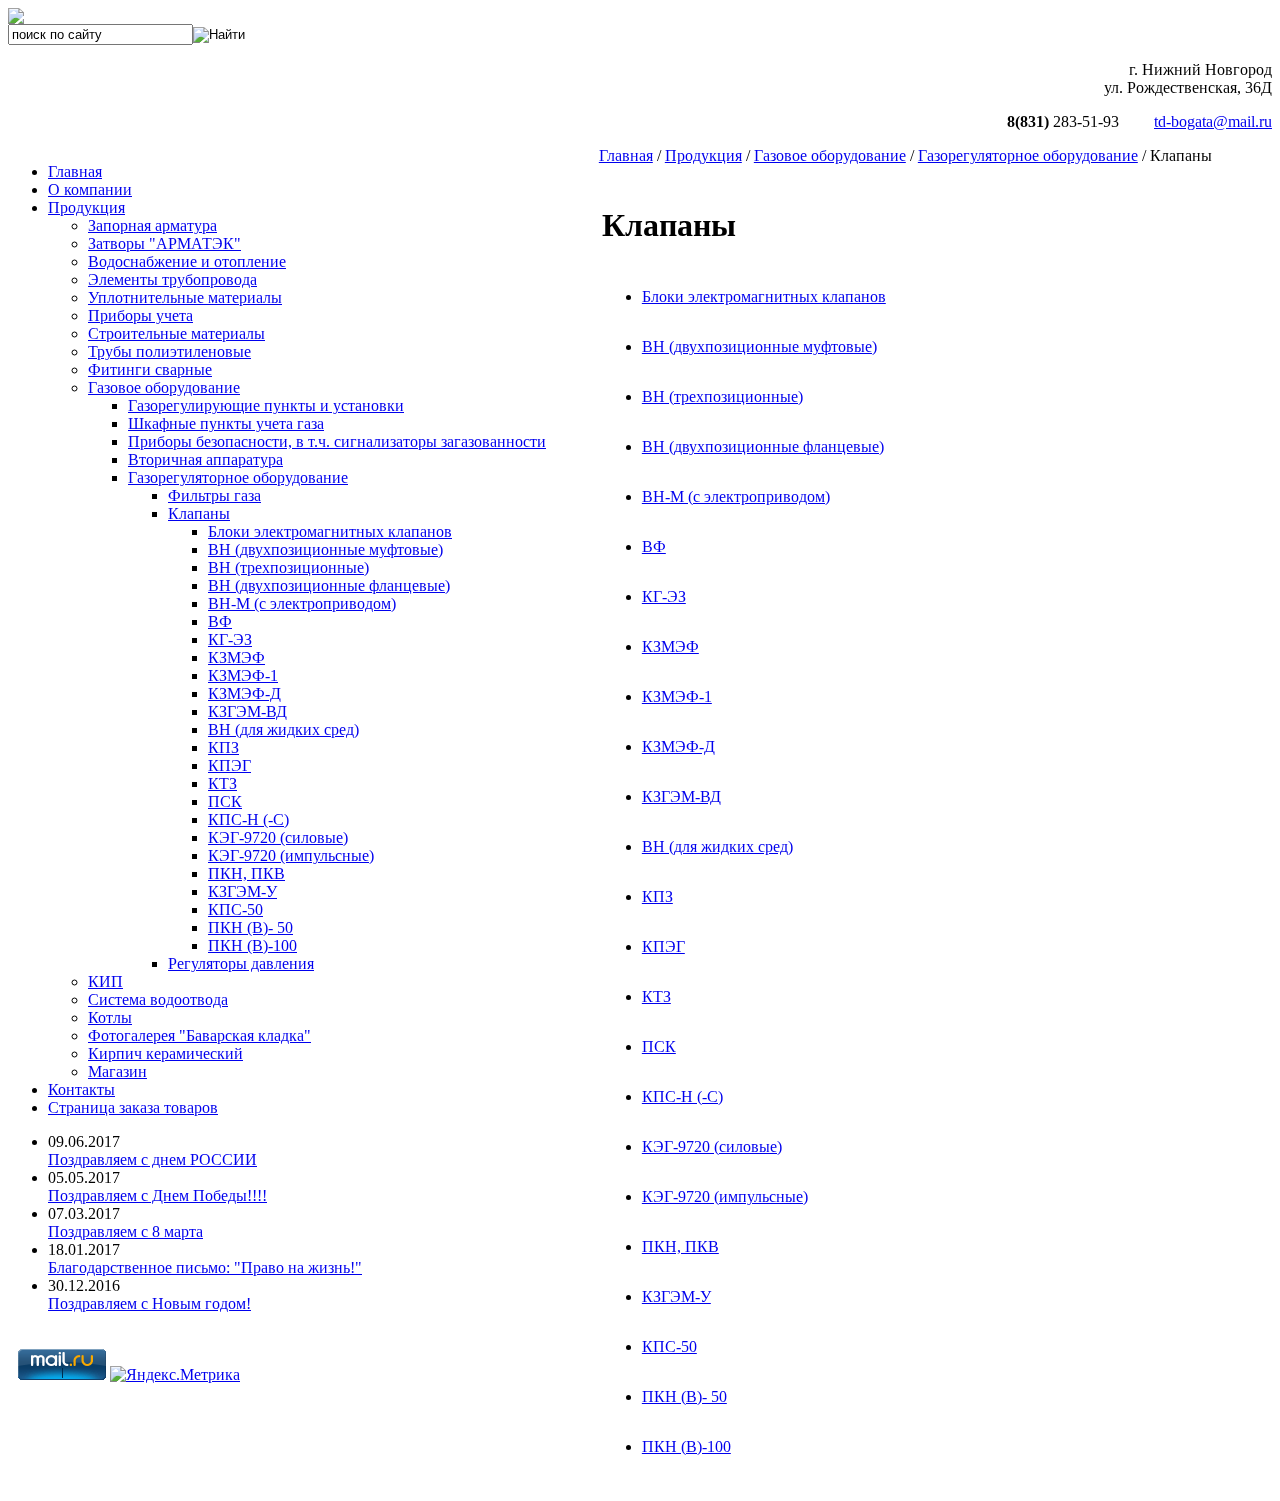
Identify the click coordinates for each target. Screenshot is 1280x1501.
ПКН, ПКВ (680, 1246)
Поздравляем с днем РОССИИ (152, 1159)
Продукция (703, 155)
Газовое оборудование (830, 155)
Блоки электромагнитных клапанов (764, 296)
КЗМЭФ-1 (677, 696)
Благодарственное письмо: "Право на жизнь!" (205, 1267)
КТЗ (656, 996)
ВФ (654, 546)
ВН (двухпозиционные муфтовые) (759, 346)
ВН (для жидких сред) (717, 846)
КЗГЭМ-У (676, 1296)
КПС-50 (669, 1346)
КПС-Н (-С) (682, 1096)
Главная (626, 155)
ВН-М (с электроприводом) (736, 496)
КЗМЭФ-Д (678, 746)
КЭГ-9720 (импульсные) (725, 1196)
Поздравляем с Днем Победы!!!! (157, 1195)
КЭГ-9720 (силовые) (712, 1146)
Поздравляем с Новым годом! (149, 1303)
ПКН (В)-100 (686, 1446)
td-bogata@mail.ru (1213, 121)
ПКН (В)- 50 (684, 1396)
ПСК (659, 1046)
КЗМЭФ (670, 646)
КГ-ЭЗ (664, 596)
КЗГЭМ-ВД (681, 796)
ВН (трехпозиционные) (722, 396)
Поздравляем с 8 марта (125, 1231)
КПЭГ (663, 946)
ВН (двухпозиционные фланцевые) (763, 446)
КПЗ (657, 896)
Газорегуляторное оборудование (1028, 155)
